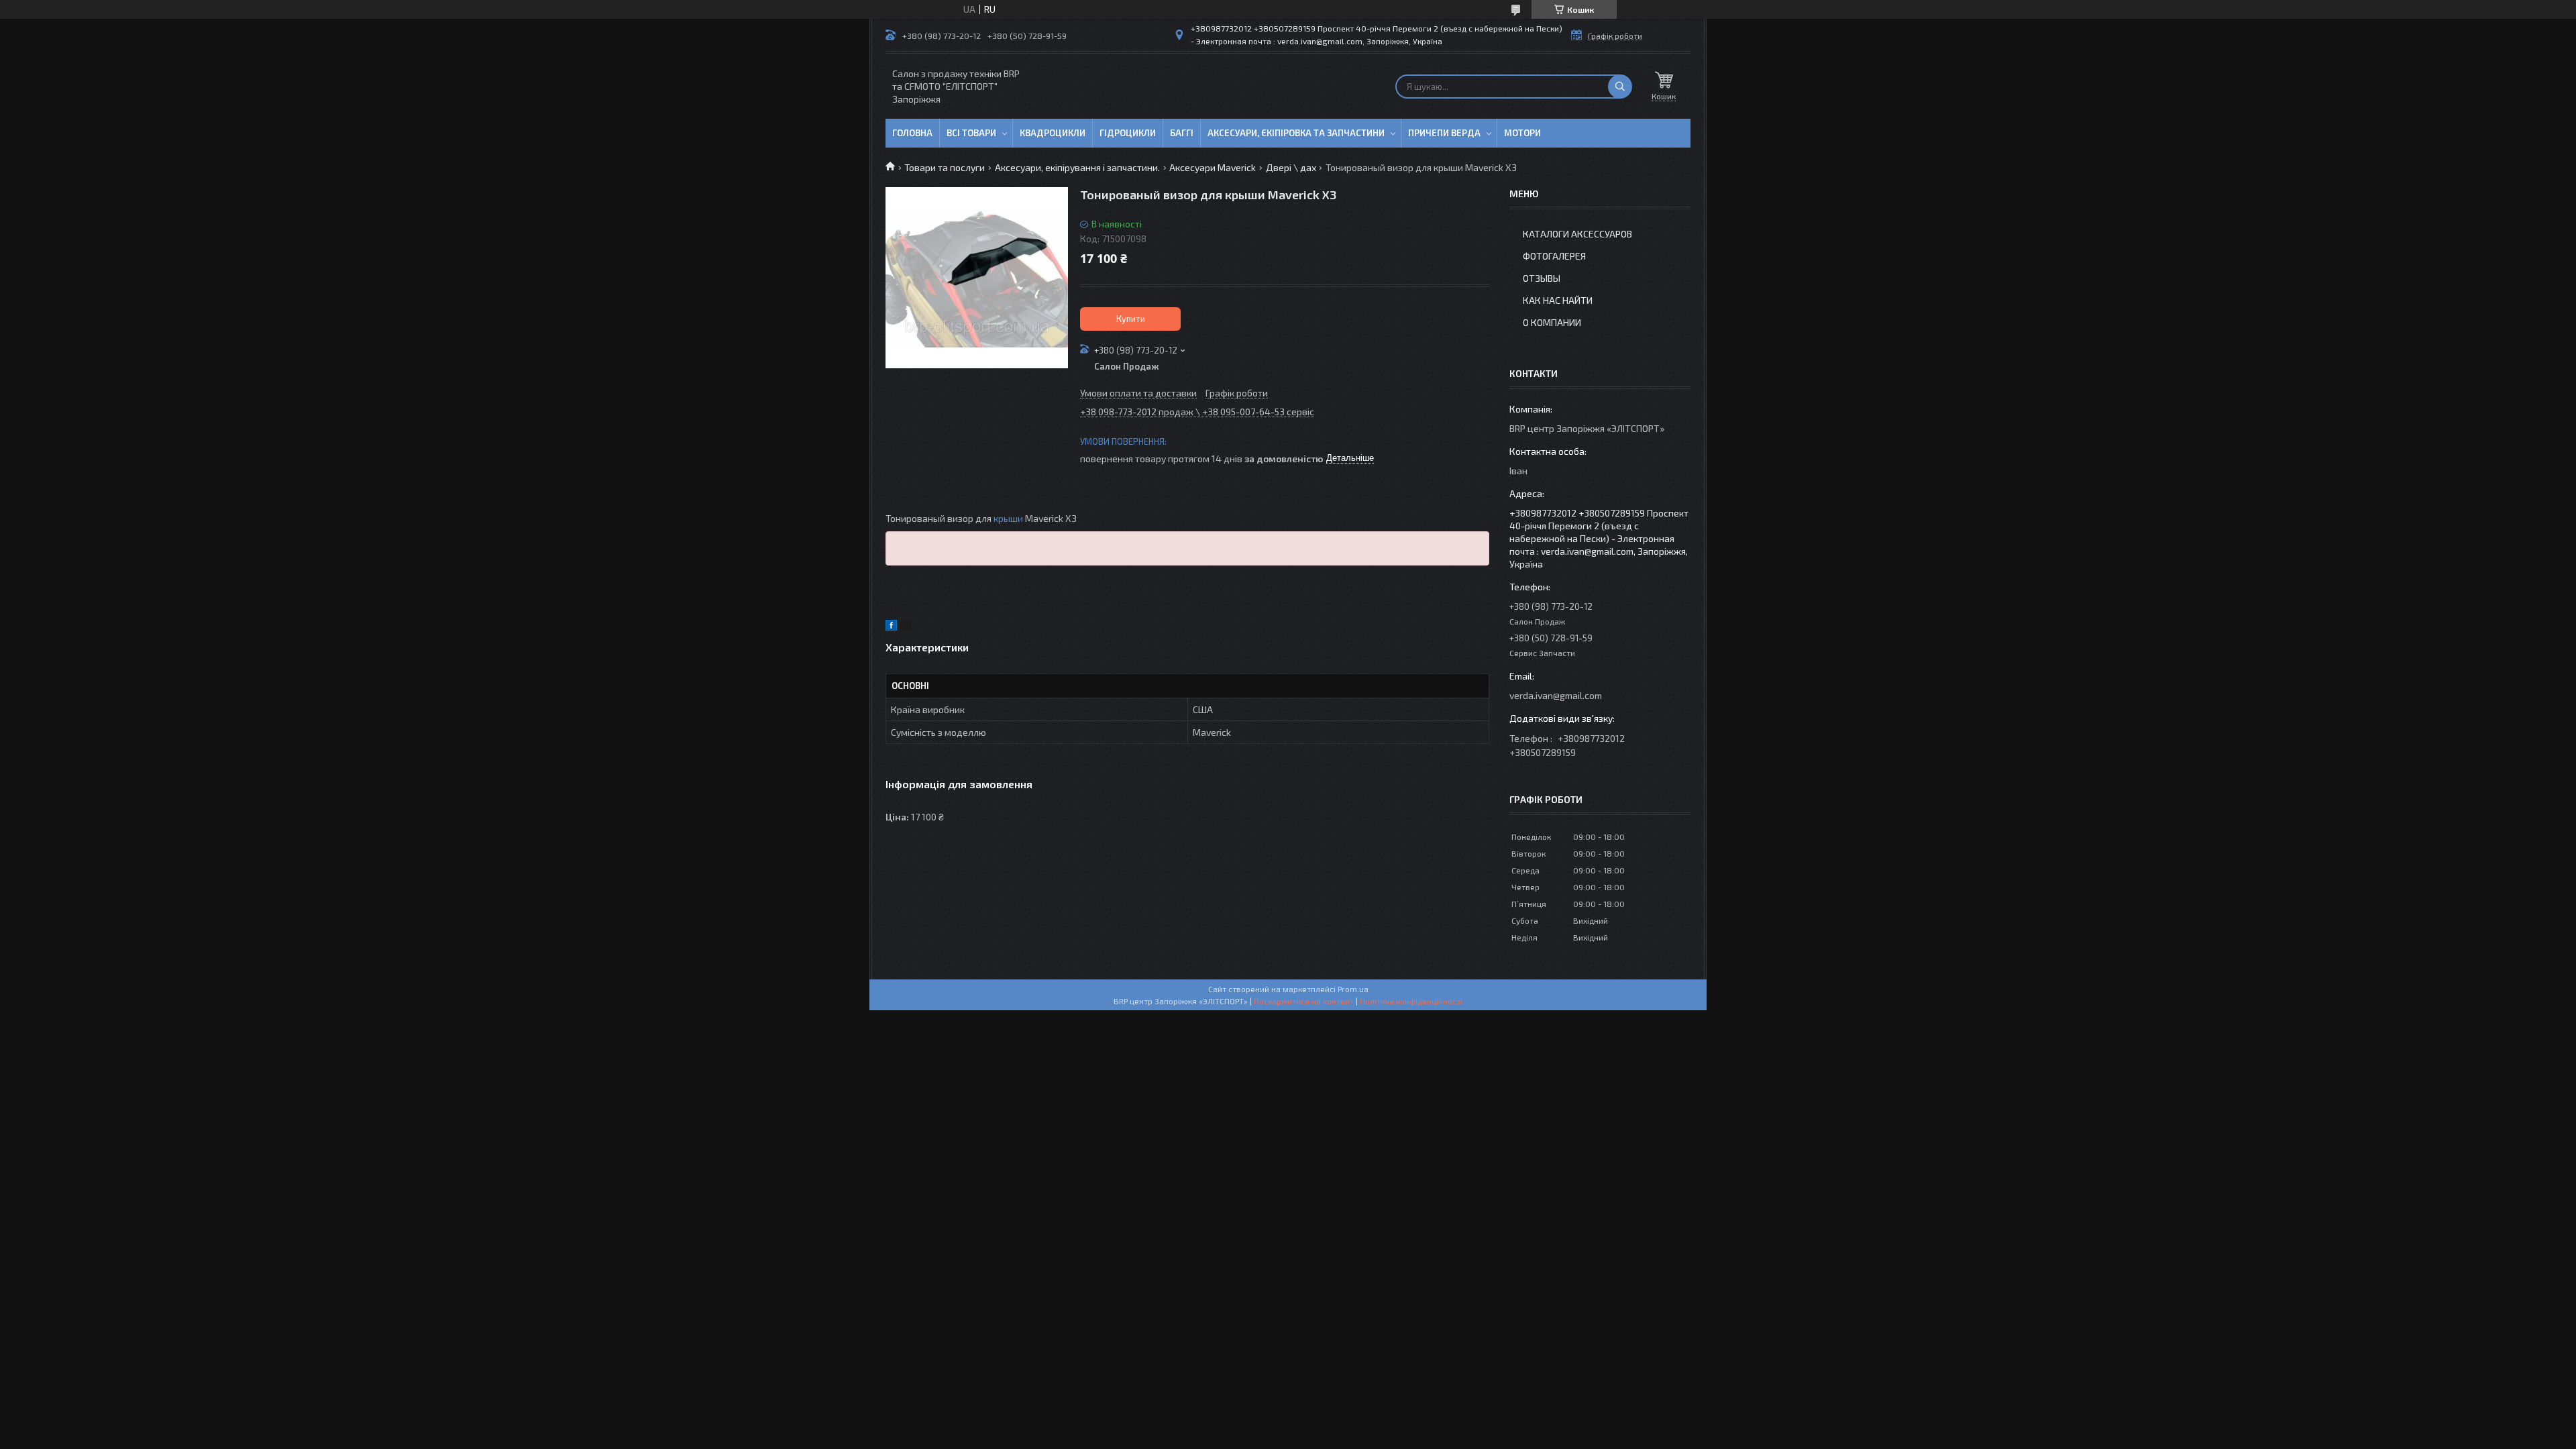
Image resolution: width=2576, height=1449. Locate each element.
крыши (1008, 518)
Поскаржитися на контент (1304, 1001)
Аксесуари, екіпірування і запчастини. (1077, 167)
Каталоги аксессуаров (1577, 234)
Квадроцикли (1053, 133)
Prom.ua (1353, 989)
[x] (906, 627)
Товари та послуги (945, 167)
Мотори (1522, 133)
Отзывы (1542, 278)
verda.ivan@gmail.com (1556, 695)
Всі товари (971, 133)
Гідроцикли (1128, 133)
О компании (1552, 322)
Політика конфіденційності (1411, 1001)
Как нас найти (1558, 300)
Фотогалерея (1554, 256)
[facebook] (891, 627)
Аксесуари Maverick (1213, 167)
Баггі (1182, 133)
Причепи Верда (1444, 133)
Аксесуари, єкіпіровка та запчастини (1296, 133)
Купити (1131, 319)
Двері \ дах (1291, 167)
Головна (912, 133)
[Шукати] (1620, 87)
